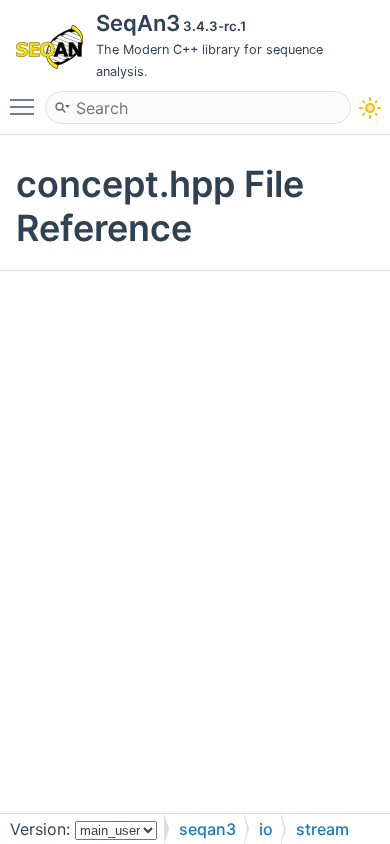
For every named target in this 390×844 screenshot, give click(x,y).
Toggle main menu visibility (26, 106)
